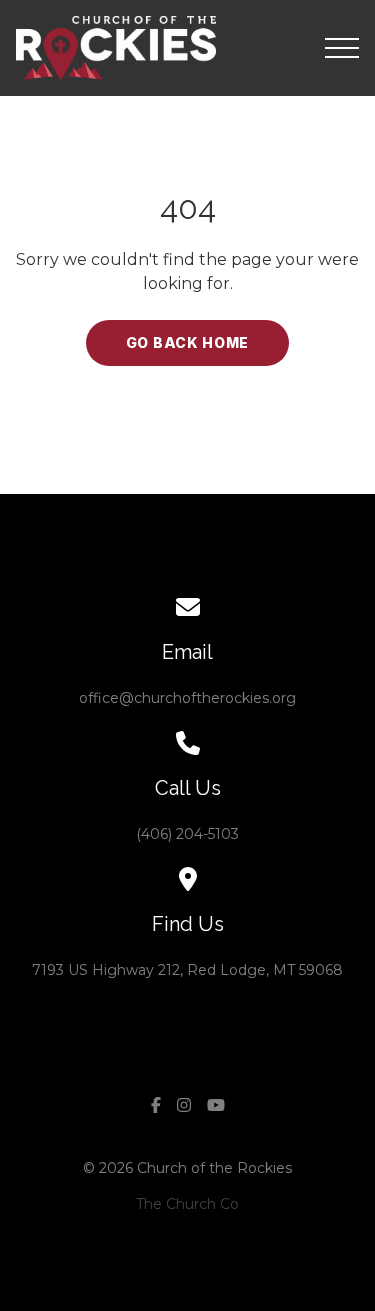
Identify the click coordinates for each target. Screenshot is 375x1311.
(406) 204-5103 (187, 834)
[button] (342, 48)
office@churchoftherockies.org (187, 698)
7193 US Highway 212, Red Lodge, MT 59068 (187, 970)
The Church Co (187, 1204)
